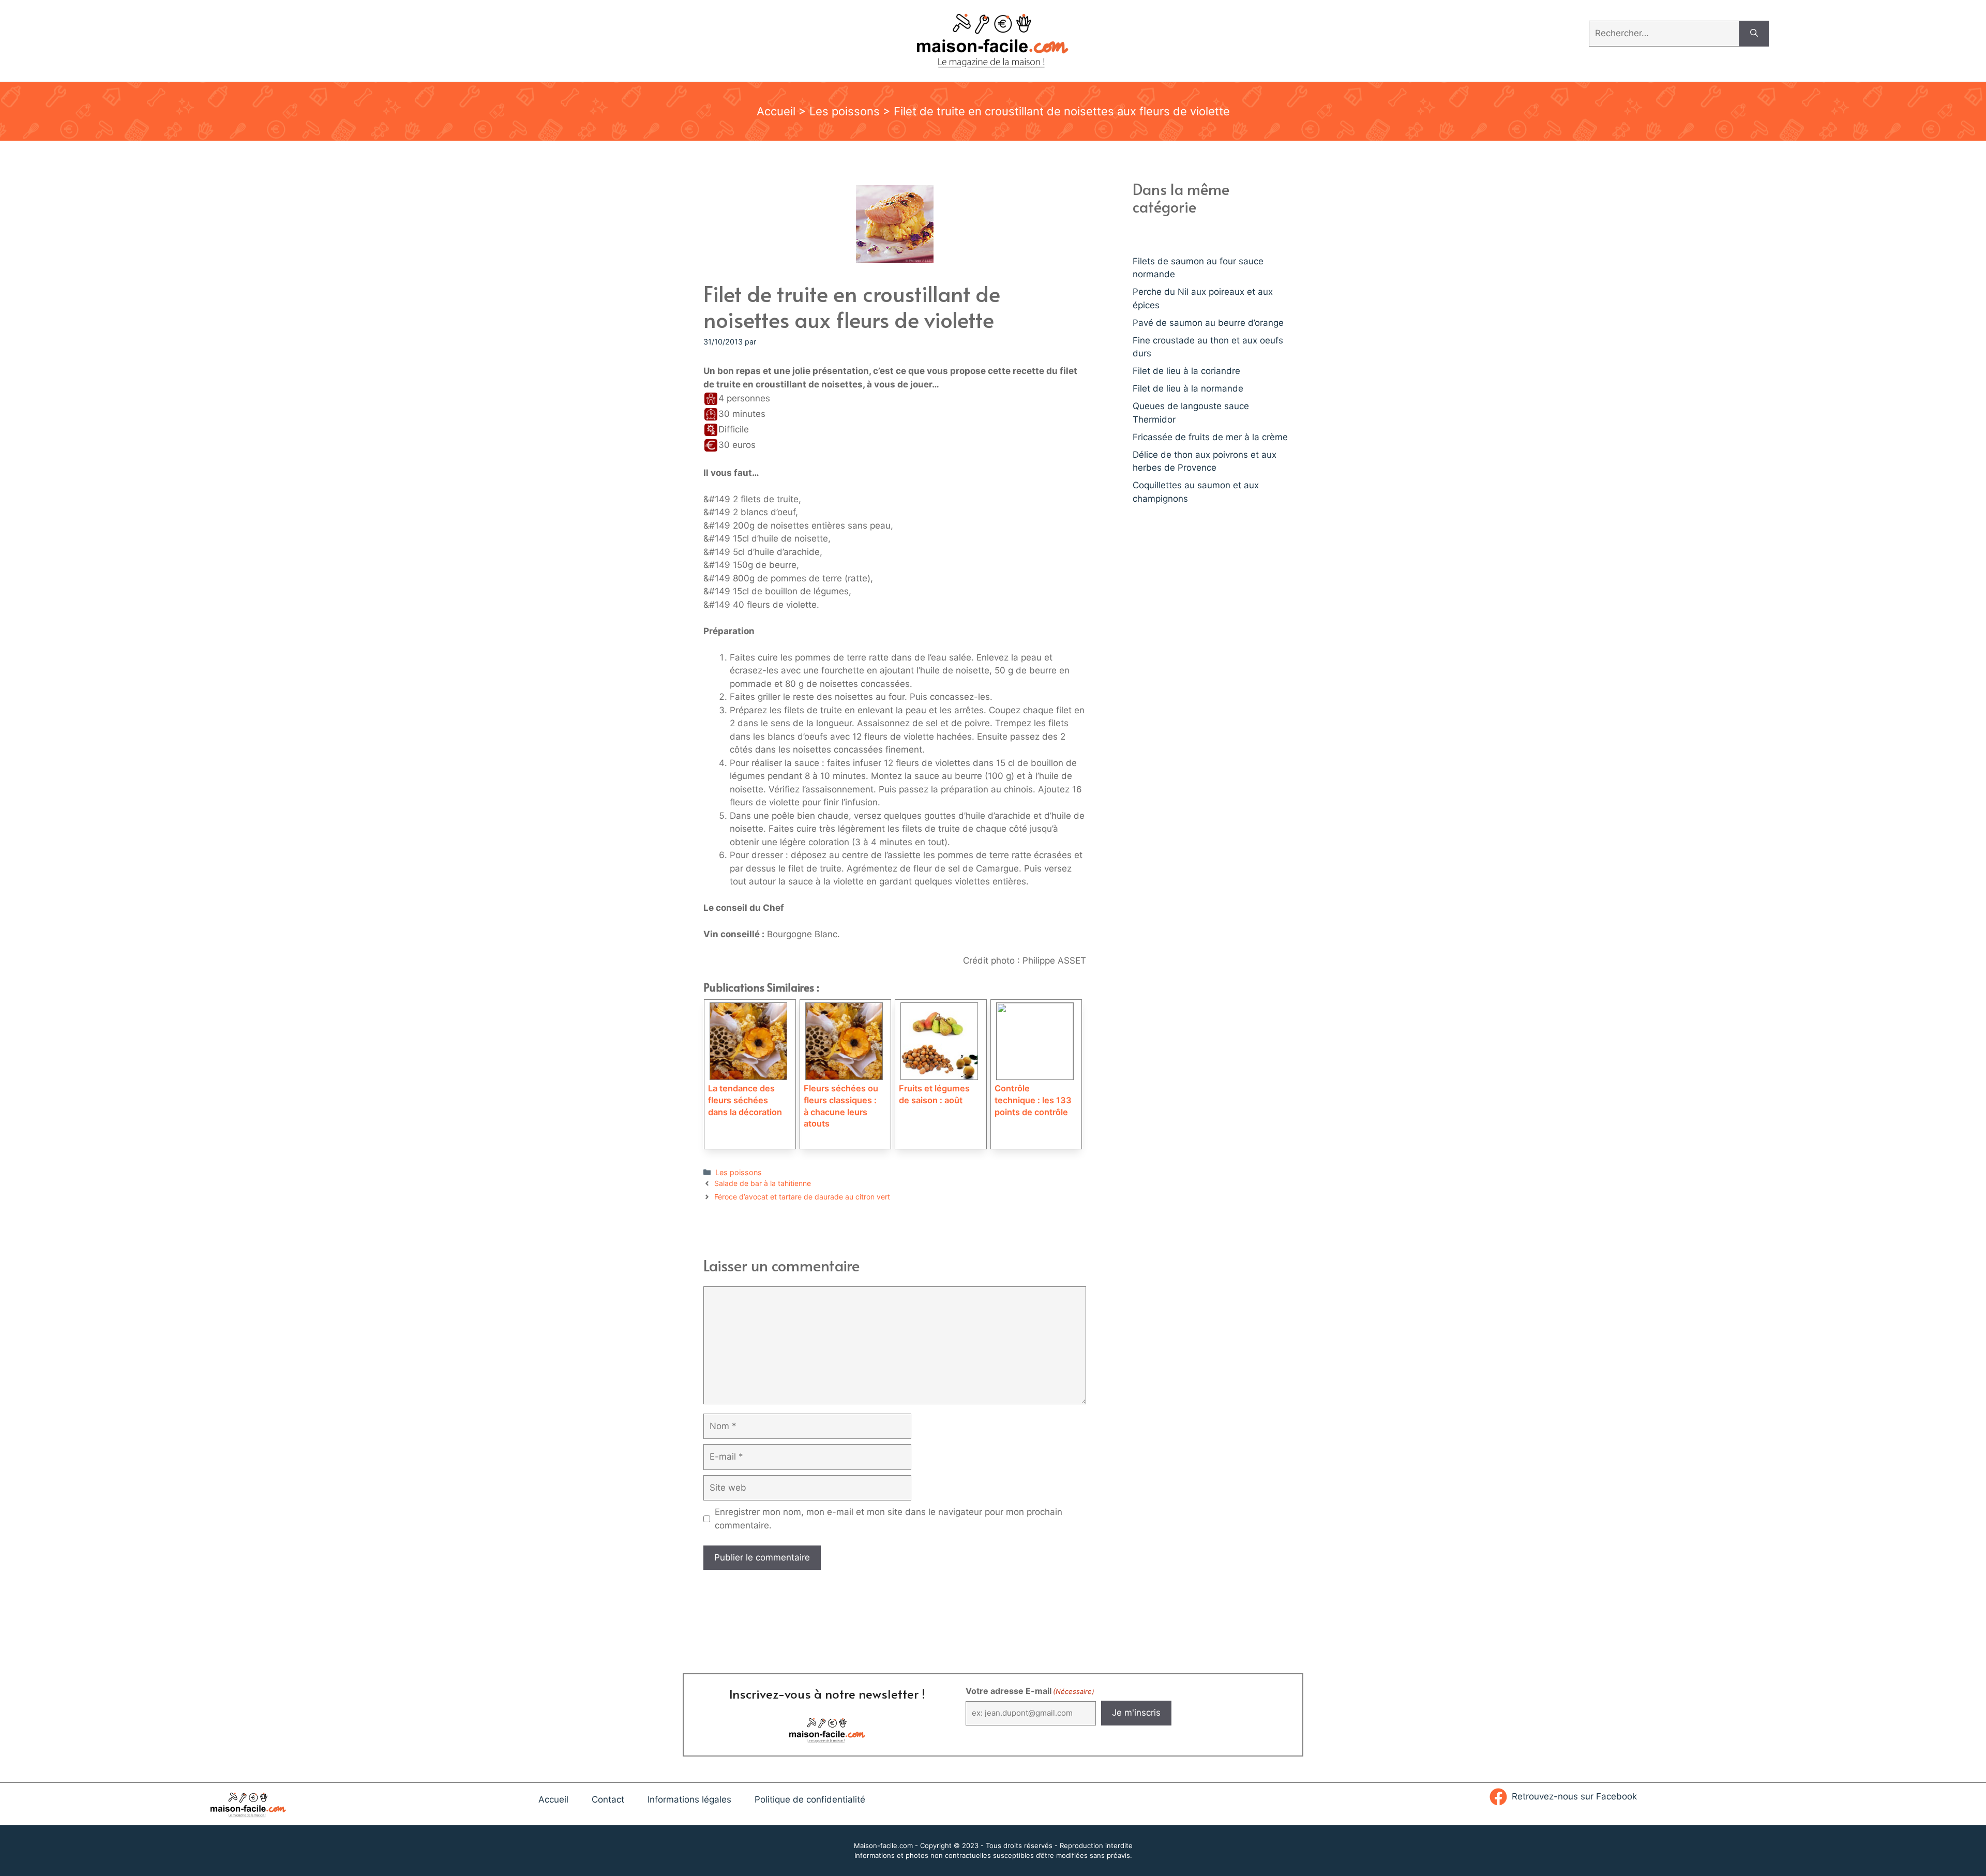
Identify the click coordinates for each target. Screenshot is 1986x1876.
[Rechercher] (1754, 34)
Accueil (776, 111)
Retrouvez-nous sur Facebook (1574, 1796)
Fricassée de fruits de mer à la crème (1210, 437)
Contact (608, 1799)
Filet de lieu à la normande (1188, 388)
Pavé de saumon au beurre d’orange (1208, 323)
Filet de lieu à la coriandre (1186, 371)
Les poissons (845, 111)
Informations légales (689, 1799)
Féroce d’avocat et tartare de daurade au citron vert (802, 1197)
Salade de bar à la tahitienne (763, 1183)
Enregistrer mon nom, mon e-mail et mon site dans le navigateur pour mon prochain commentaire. (889, 1519)
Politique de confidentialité (810, 1799)
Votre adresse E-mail (1030, 1691)
